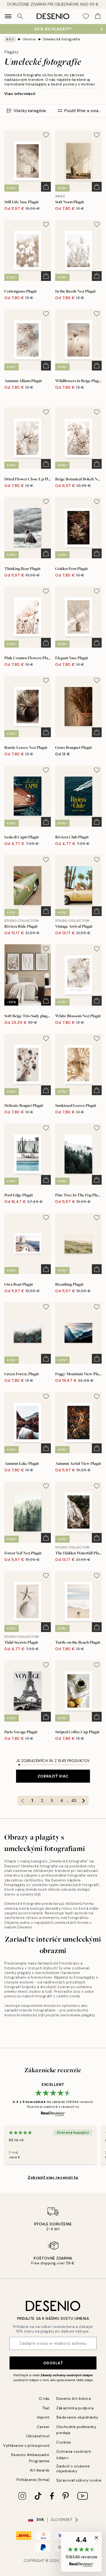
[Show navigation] (8, 16)
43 (74, 1801)
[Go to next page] (84, 1801)
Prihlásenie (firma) (33, 2480)
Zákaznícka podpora (75, 2408)
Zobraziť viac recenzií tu (53, 2177)
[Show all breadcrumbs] (10, 39)
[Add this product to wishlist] (46, 135)
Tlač (46, 2408)
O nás (44, 2399)
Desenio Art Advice (74, 2399)
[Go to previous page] (23, 1801)
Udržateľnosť (38, 2436)
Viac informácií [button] (20, 94)
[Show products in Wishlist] (86, 16)
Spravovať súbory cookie (79, 2480)
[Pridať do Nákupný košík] (46, 187)
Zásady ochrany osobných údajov (67, 2375)
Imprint (43, 2417)
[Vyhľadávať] (20, 16)
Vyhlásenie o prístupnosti (26, 2446)
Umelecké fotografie (61, 39)
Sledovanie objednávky (77, 2417)
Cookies (64, 2442)
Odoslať (53, 2363)
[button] (81, 2552)
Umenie (29, 39)
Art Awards (40, 2470)
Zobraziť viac (53, 1776)
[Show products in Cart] (98, 16)
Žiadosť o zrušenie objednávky (73, 2469)
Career (43, 2427)
